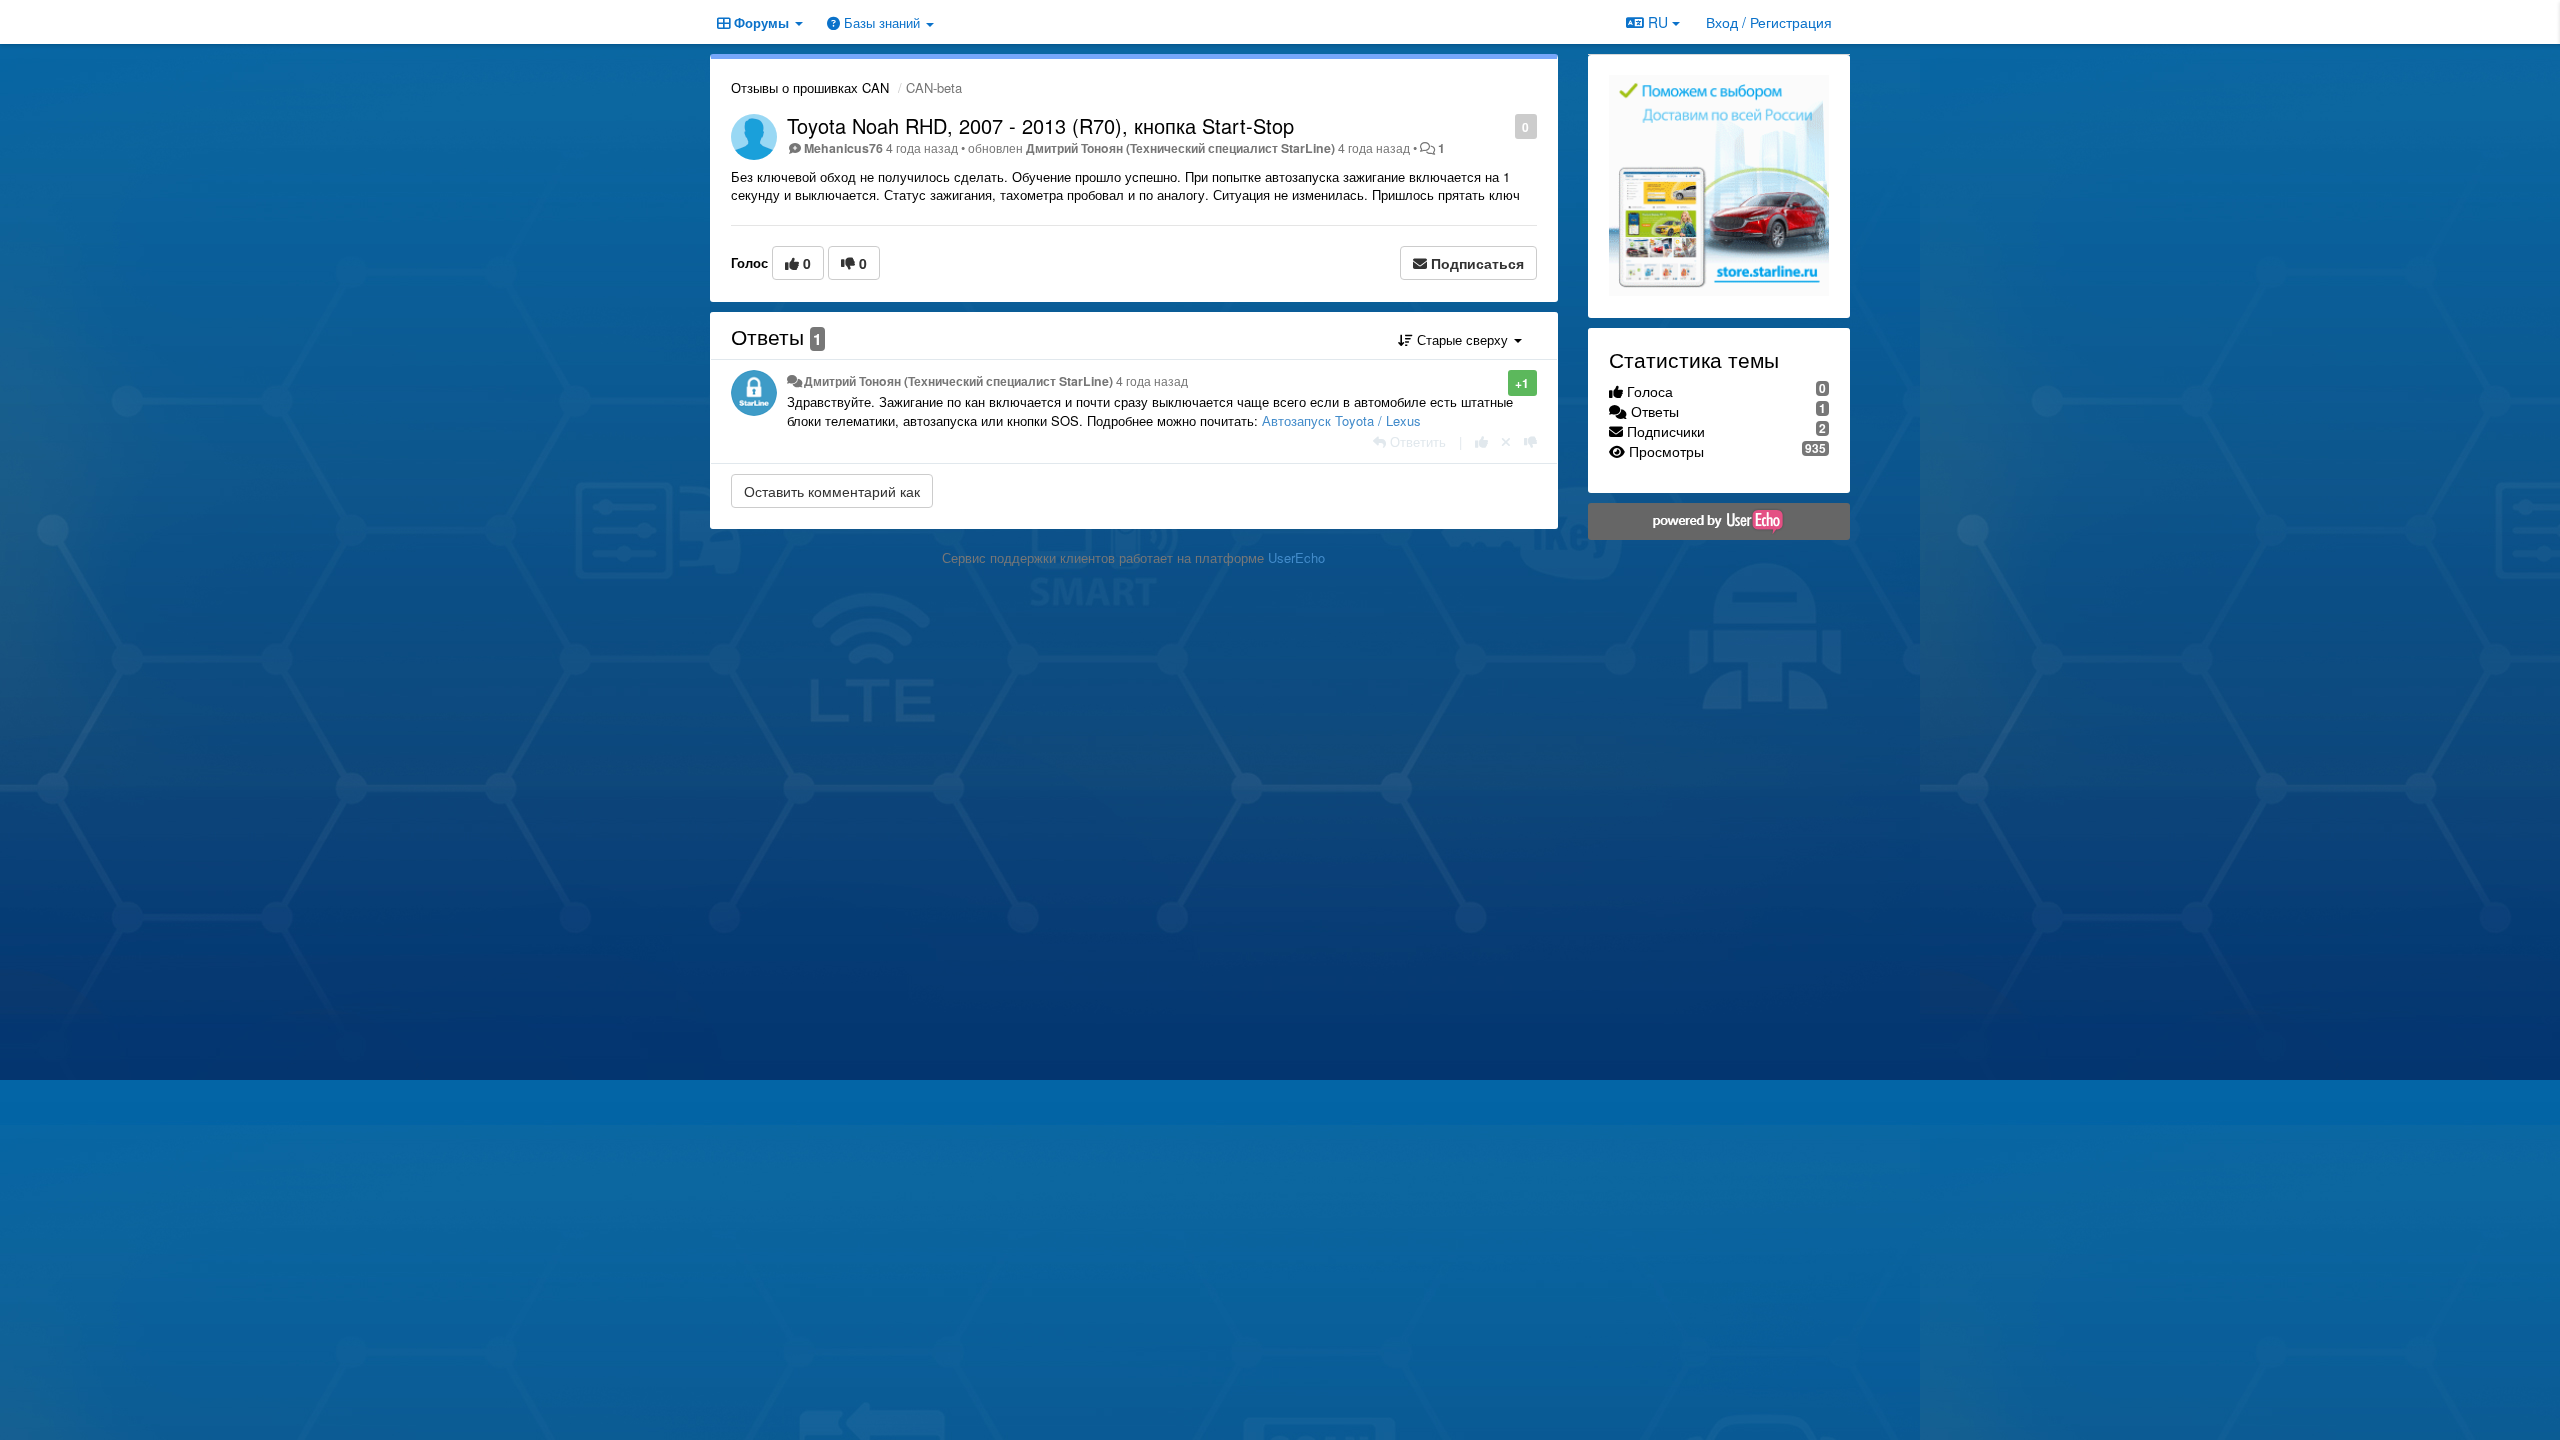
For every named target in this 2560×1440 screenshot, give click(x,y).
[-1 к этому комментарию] (1530, 441)
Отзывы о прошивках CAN (810, 87)
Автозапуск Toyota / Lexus (1341, 420)
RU (1658, 22)
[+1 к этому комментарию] (1481, 441)
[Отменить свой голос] (1506, 441)
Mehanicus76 (843, 148)
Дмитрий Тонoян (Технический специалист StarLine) (1180, 148)
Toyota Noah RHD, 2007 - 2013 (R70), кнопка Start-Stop (1040, 125)
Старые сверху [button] (1462, 339)
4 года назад (1152, 381)
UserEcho (1296, 557)
